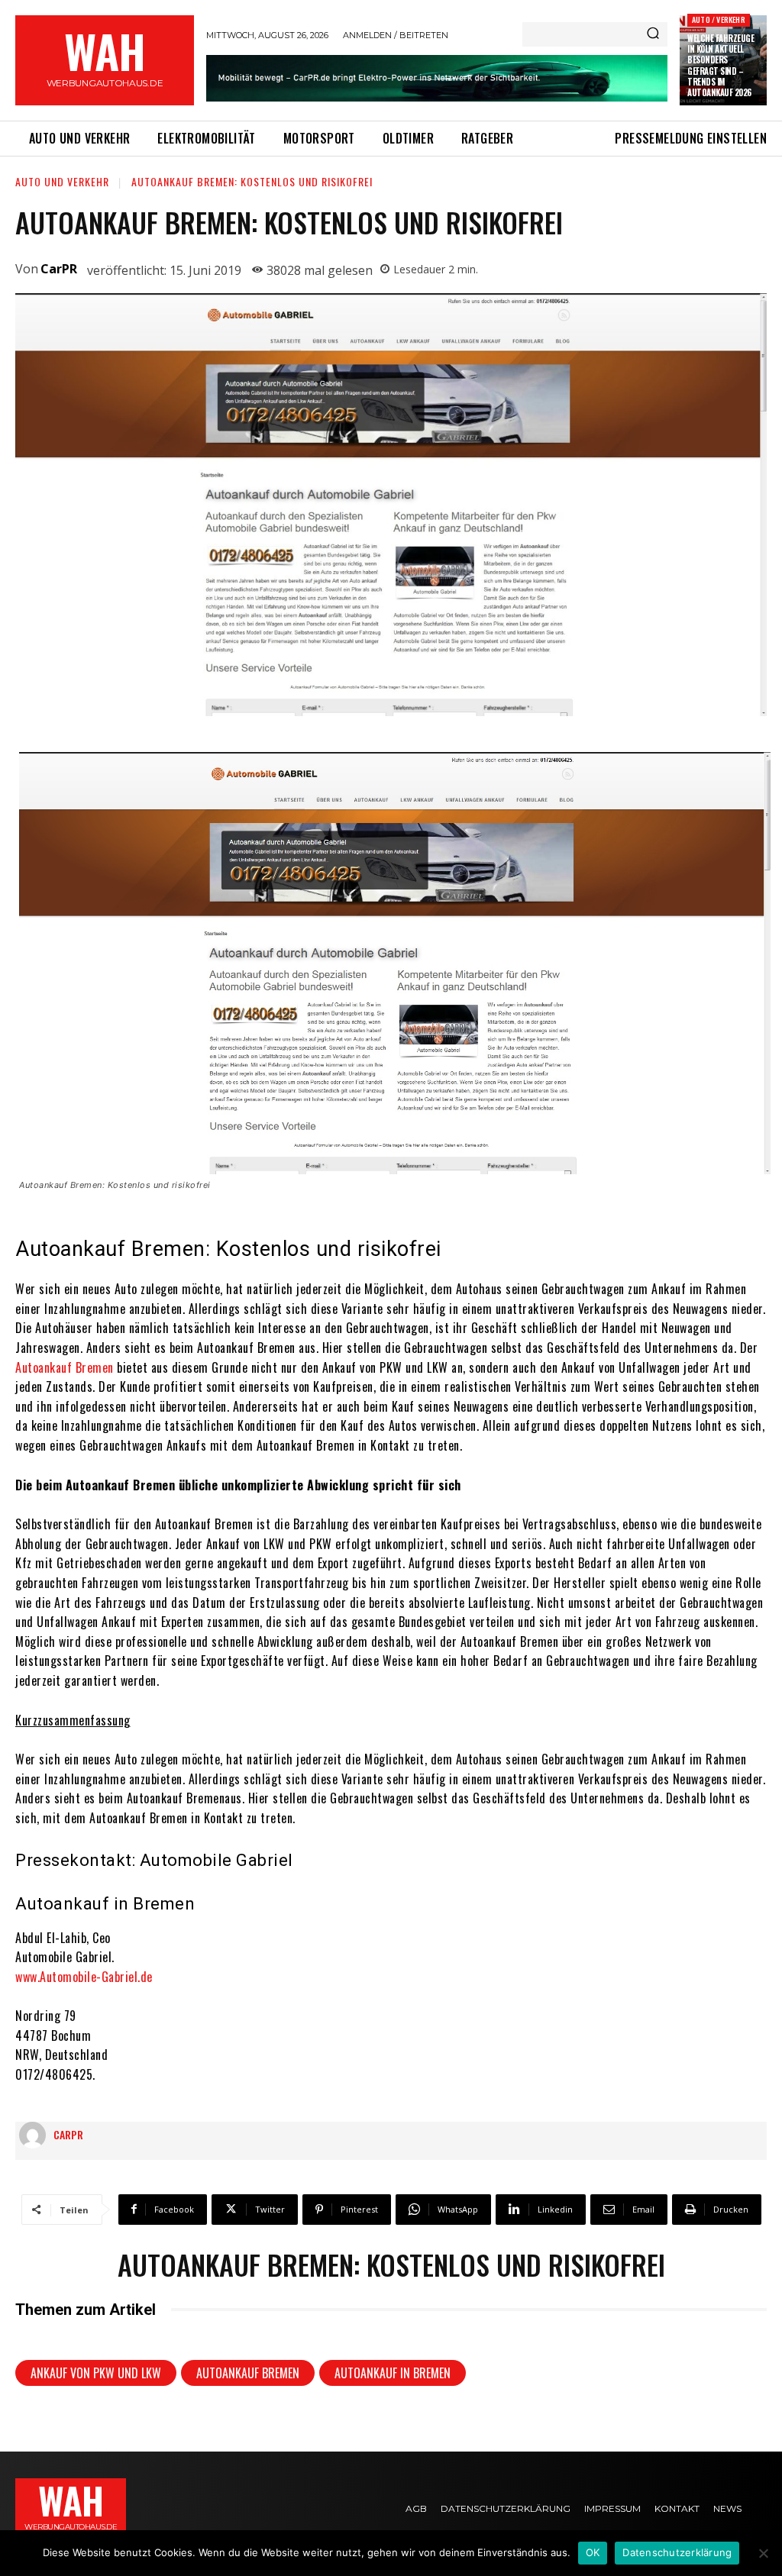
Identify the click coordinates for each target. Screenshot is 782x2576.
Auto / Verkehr (719, 19)
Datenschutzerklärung (677, 2552)
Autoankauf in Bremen (393, 2373)
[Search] (653, 34)
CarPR (59, 269)
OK (593, 2552)
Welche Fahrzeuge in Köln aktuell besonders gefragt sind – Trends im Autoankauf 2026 (721, 65)
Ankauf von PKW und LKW (96, 2373)
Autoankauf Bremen (65, 1367)
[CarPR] (36, 2135)
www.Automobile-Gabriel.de (84, 1977)
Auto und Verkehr (62, 181)
